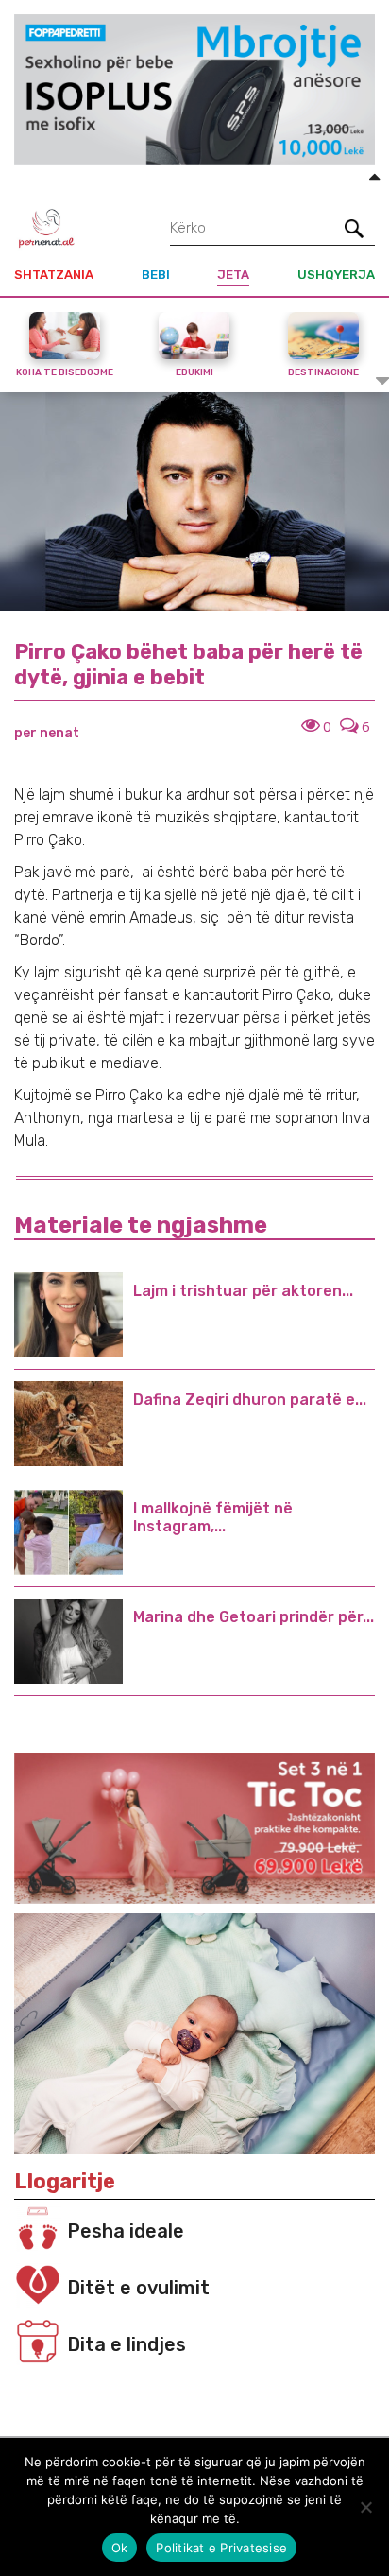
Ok (120, 2548)
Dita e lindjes (127, 2344)
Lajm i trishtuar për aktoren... (243, 1291)
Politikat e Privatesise (221, 2548)
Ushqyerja (336, 275)
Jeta (233, 275)
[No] (365, 2507)
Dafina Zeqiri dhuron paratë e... (250, 1400)
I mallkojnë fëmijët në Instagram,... (213, 1517)
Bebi (156, 275)
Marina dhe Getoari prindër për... (254, 1617)
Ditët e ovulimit (138, 2288)
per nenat (47, 733)
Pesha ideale (126, 2231)
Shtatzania (54, 275)
